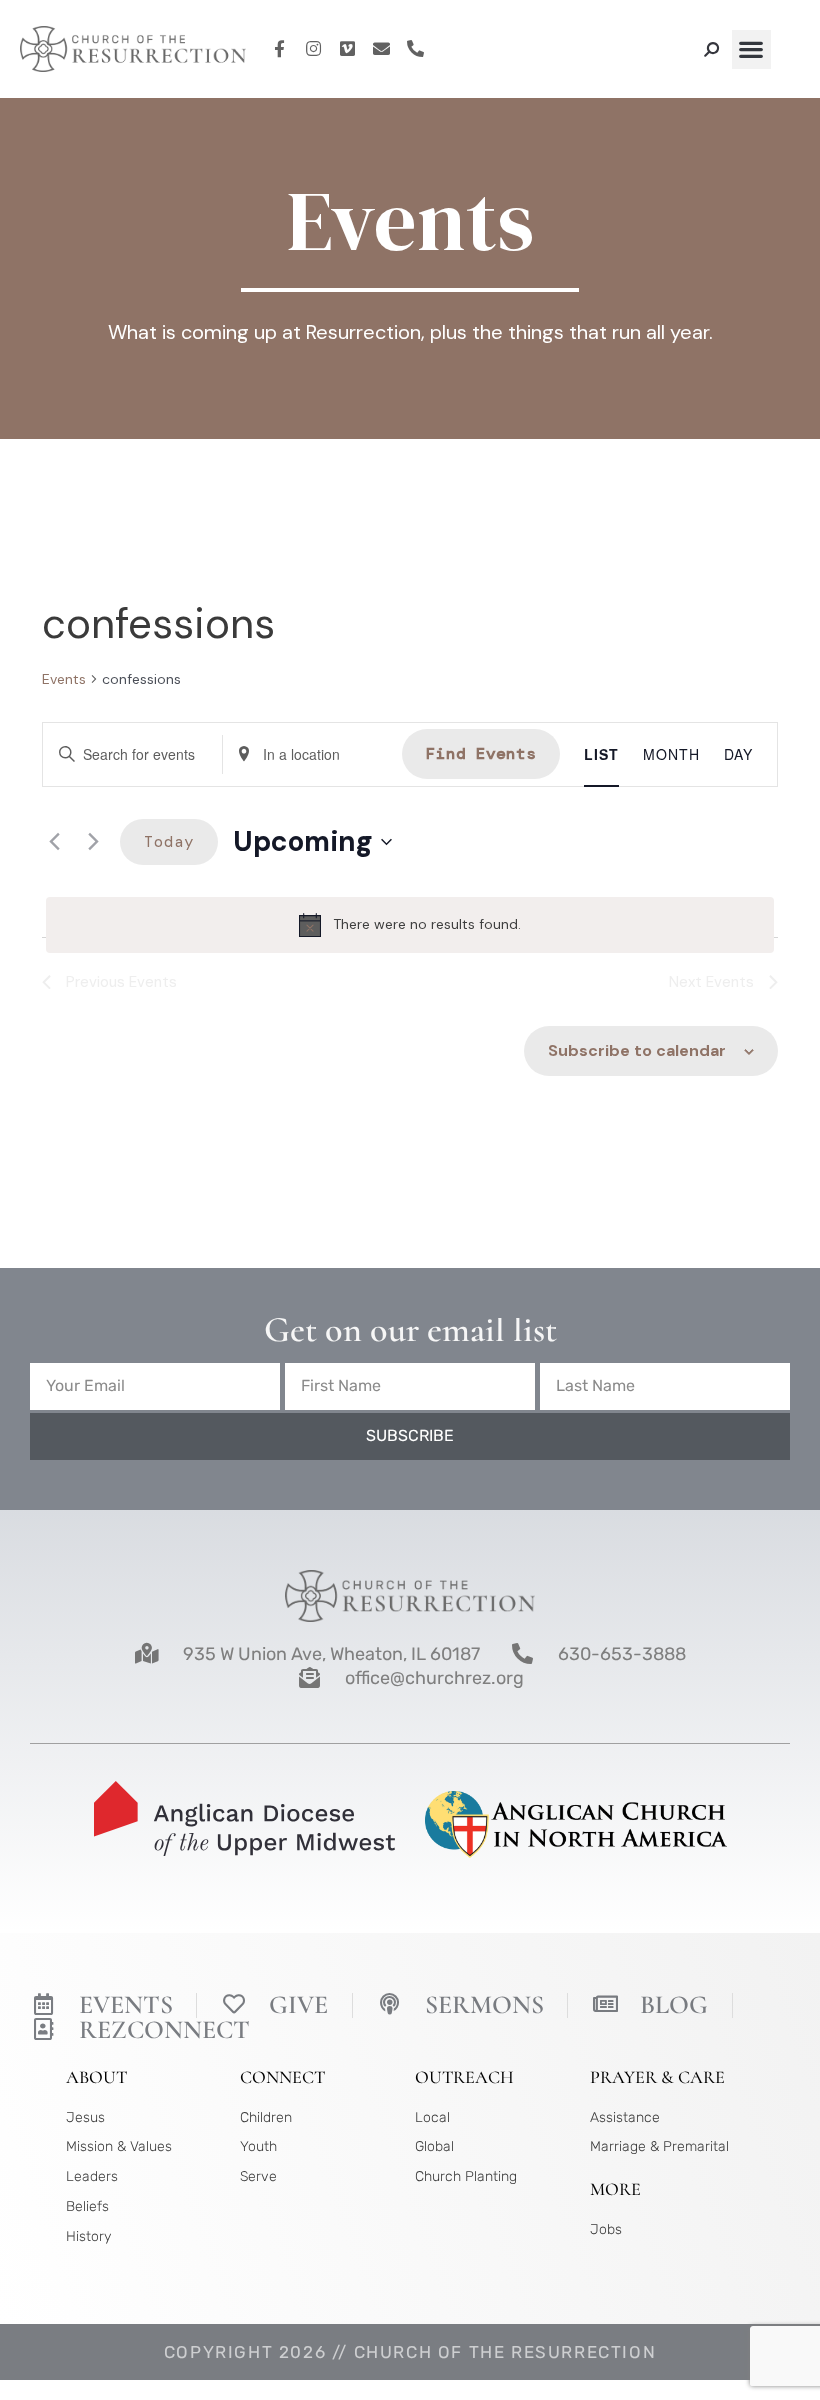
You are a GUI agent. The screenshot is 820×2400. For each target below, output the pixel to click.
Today (169, 841)
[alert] (410, 925)
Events (64, 679)
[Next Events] (93, 842)
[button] (751, 49)
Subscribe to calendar (637, 1050)
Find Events (481, 753)
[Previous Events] (54, 842)
